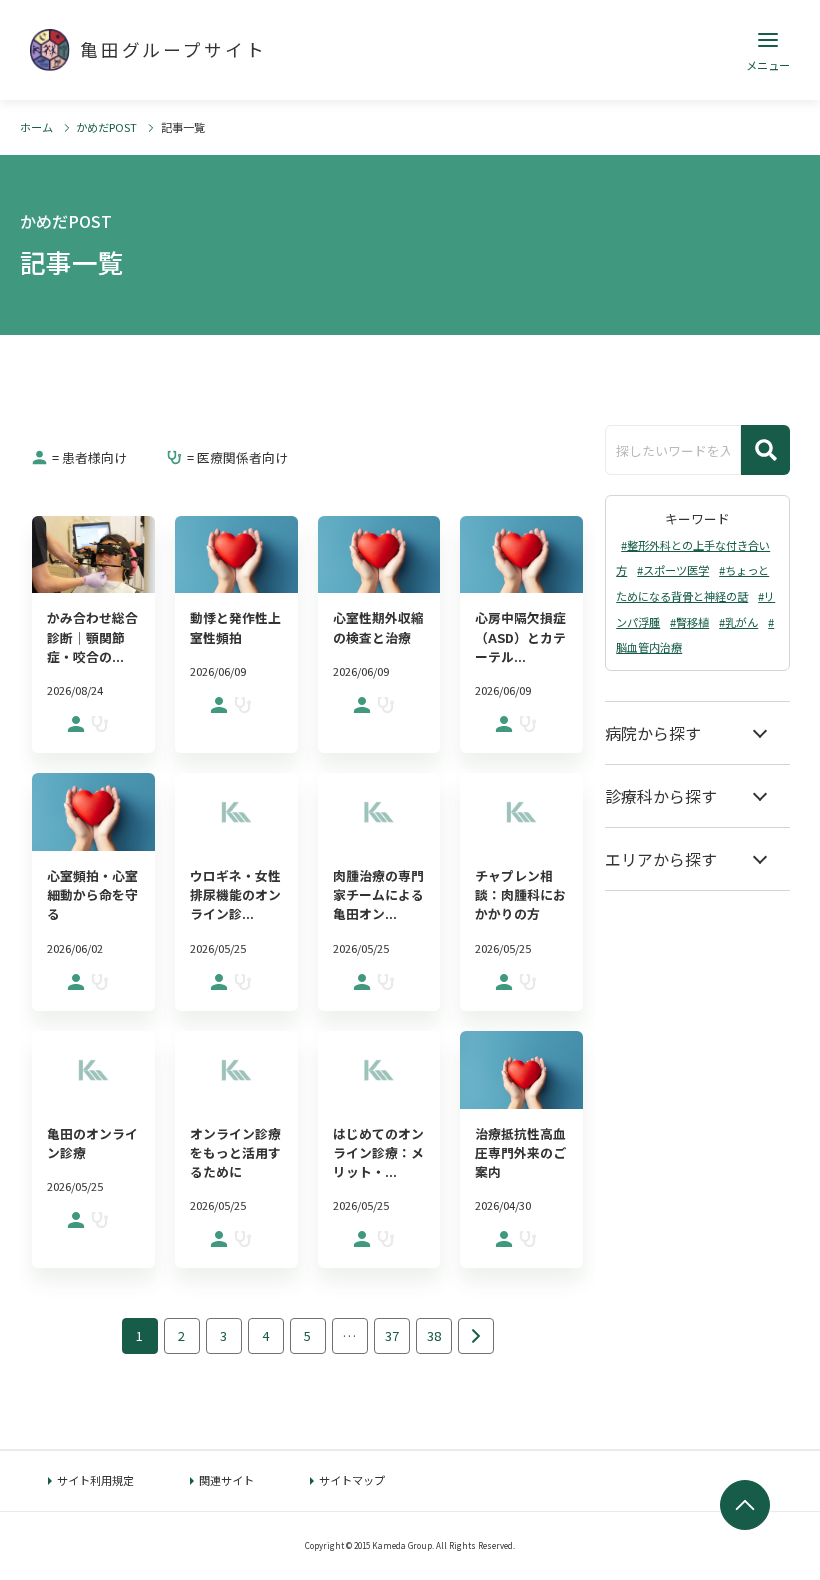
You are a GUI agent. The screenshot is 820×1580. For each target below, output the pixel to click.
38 (434, 1335)
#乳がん (738, 622)
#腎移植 (689, 622)
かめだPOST (106, 127)
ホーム (36, 127)
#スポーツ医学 (673, 570)
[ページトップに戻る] (745, 1505)
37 (392, 1335)
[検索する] (765, 450)
